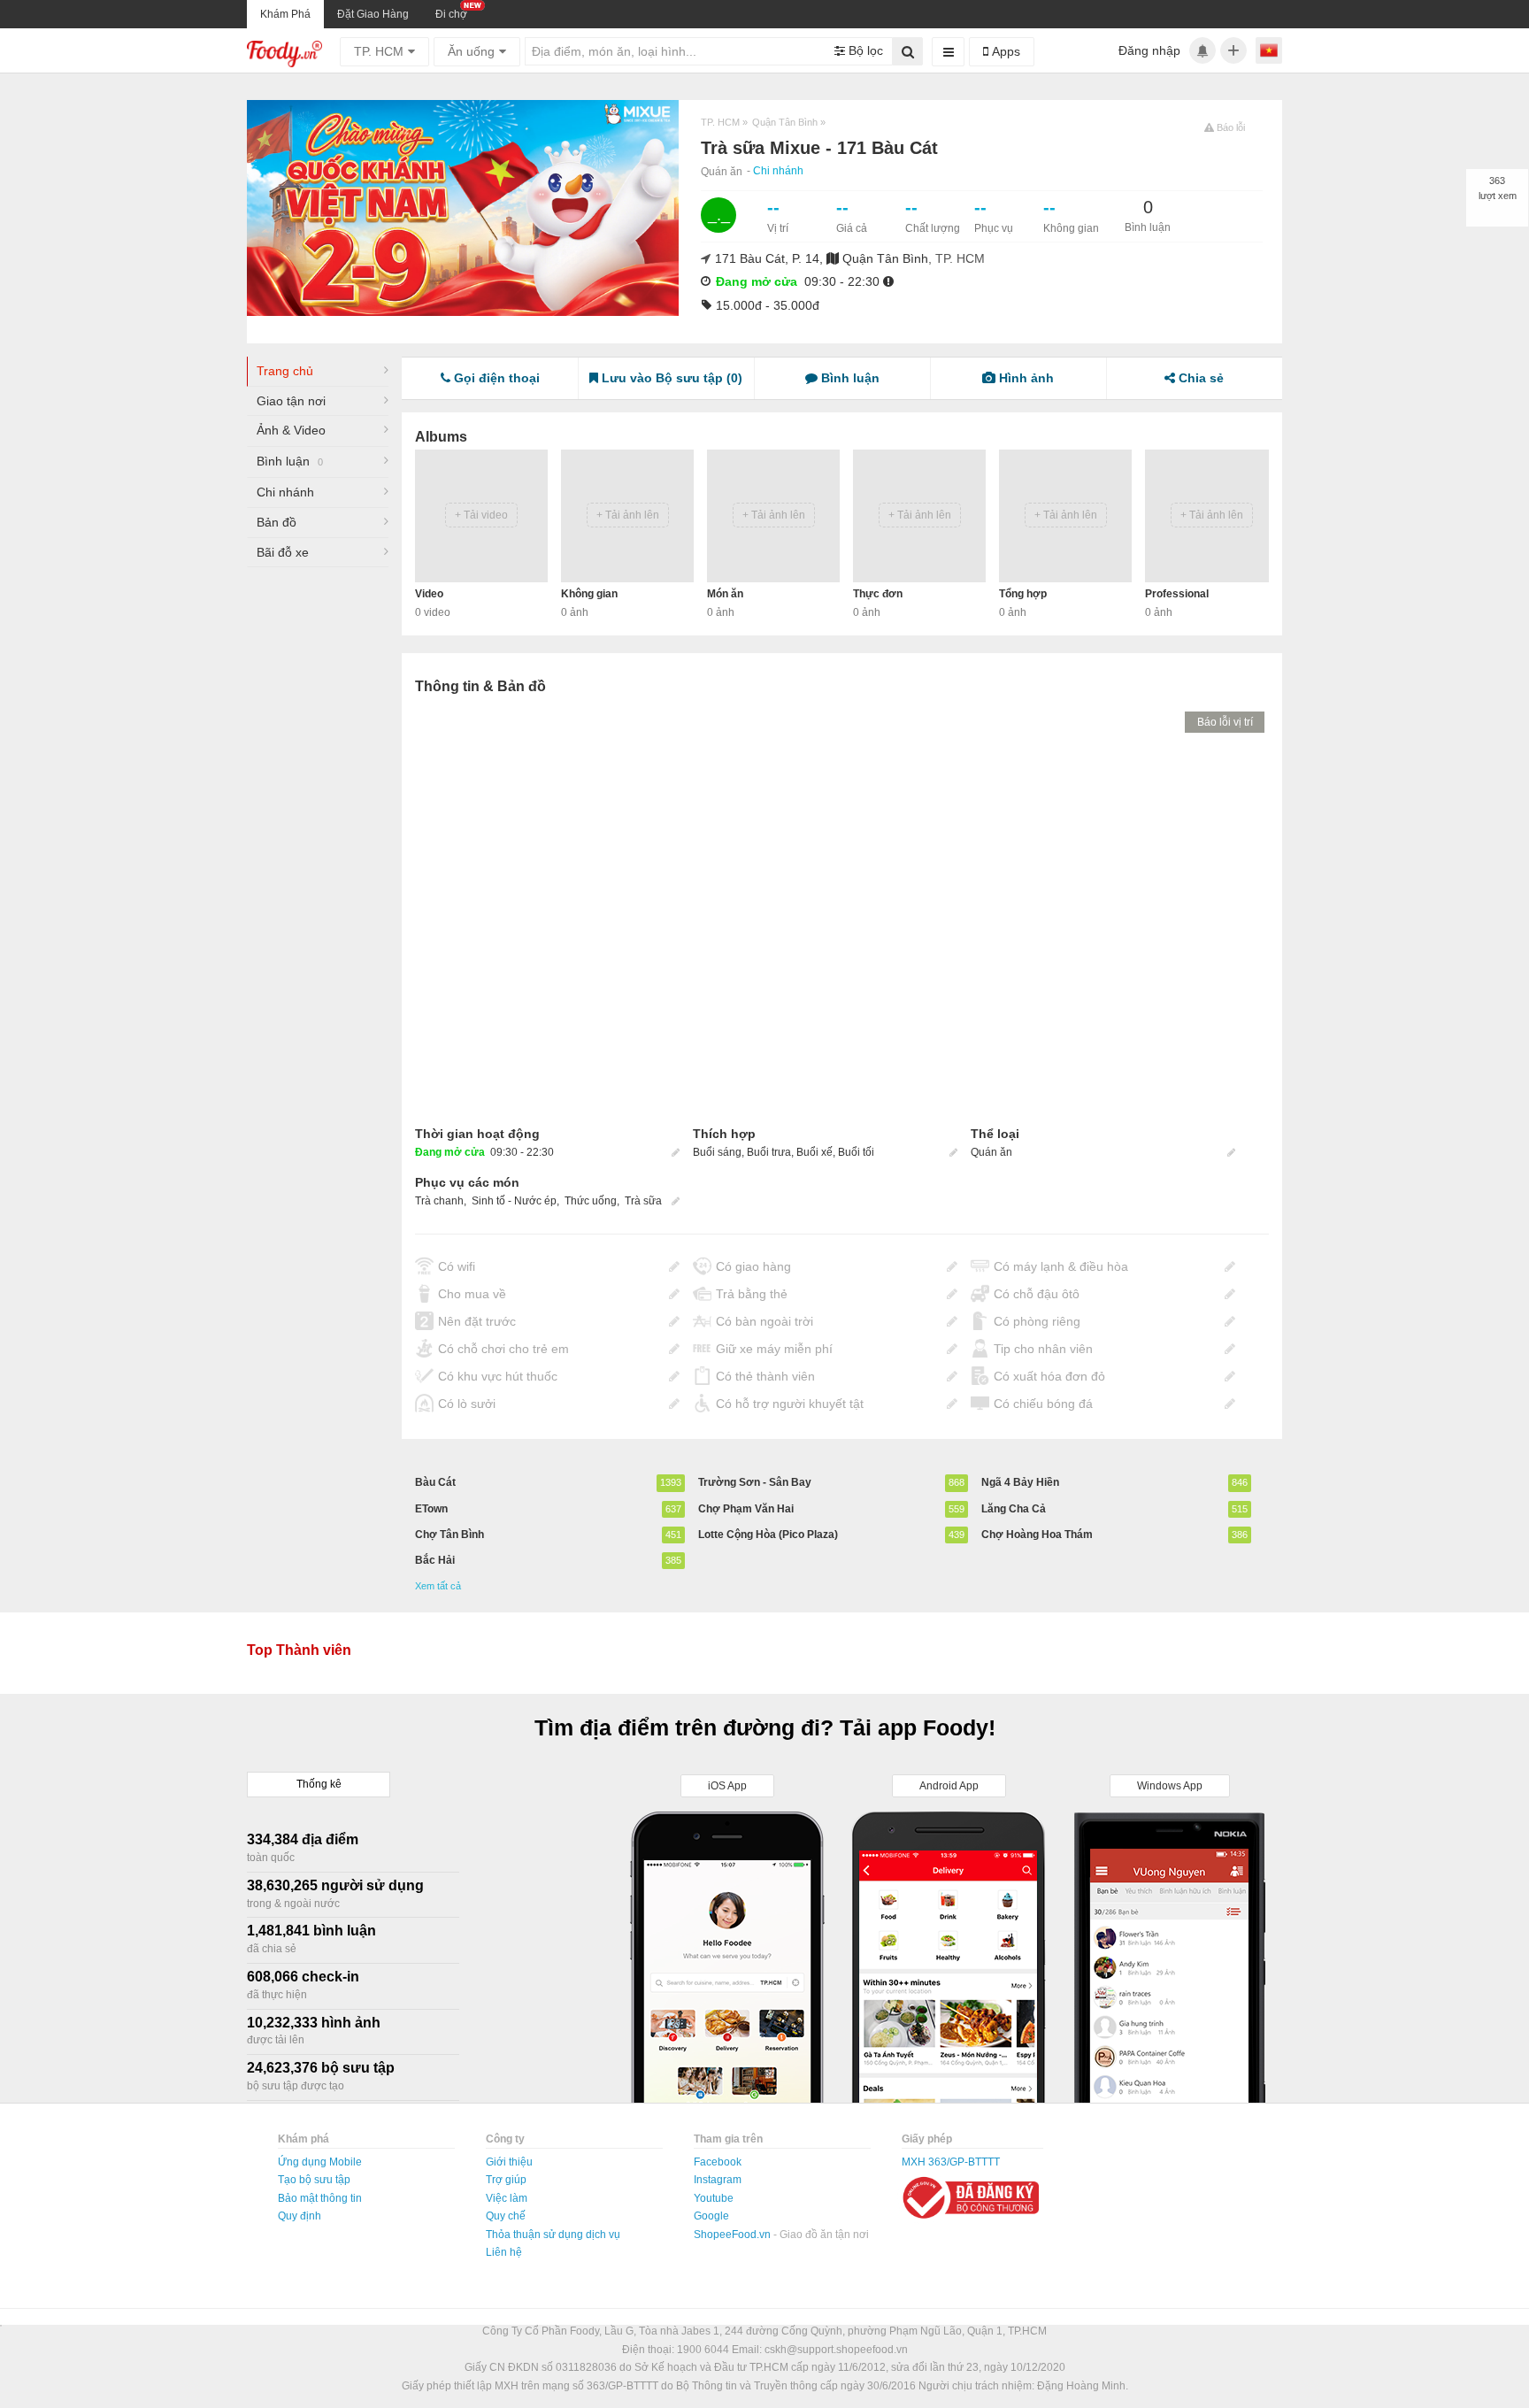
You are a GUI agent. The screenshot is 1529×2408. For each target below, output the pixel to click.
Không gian (589, 594)
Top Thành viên (299, 1650)
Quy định (300, 2216)
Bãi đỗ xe (283, 552)
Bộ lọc (864, 50)
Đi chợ (451, 14)
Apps (1004, 51)
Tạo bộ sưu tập (314, 2180)
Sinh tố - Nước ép (514, 1201)
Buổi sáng (717, 1152)
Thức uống (591, 1201)
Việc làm (507, 2198)
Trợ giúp (506, 2180)
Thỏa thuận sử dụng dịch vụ (553, 2235)
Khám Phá (285, 14)
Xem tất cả (438, 1586)
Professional (1177, 594)
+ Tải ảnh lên (628, 515)
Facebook (718, 2162)
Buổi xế (814, 1152)
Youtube (714, 2198)
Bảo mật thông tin (320, 2198)
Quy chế (506, 2216)
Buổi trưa (769, 1152)
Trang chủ (285, 371)
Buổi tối (856, 1152)
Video (429, 594)
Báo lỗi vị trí (1225, 722)
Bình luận (290, 461)
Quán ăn (722, 172)
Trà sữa (643, 1201)
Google (711, 2216)
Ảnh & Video (291, 430)
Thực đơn (878, 594)
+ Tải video (481, 515)
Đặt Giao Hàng (373, 14)
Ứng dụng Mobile (320, 2162)
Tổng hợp (1023, 594)
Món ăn (725, 594)
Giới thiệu (509, 2162)
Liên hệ (504, 2252)
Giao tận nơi (291, 401)
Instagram (718, 2180)
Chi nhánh (778, 171)
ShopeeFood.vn (734, 2235)
